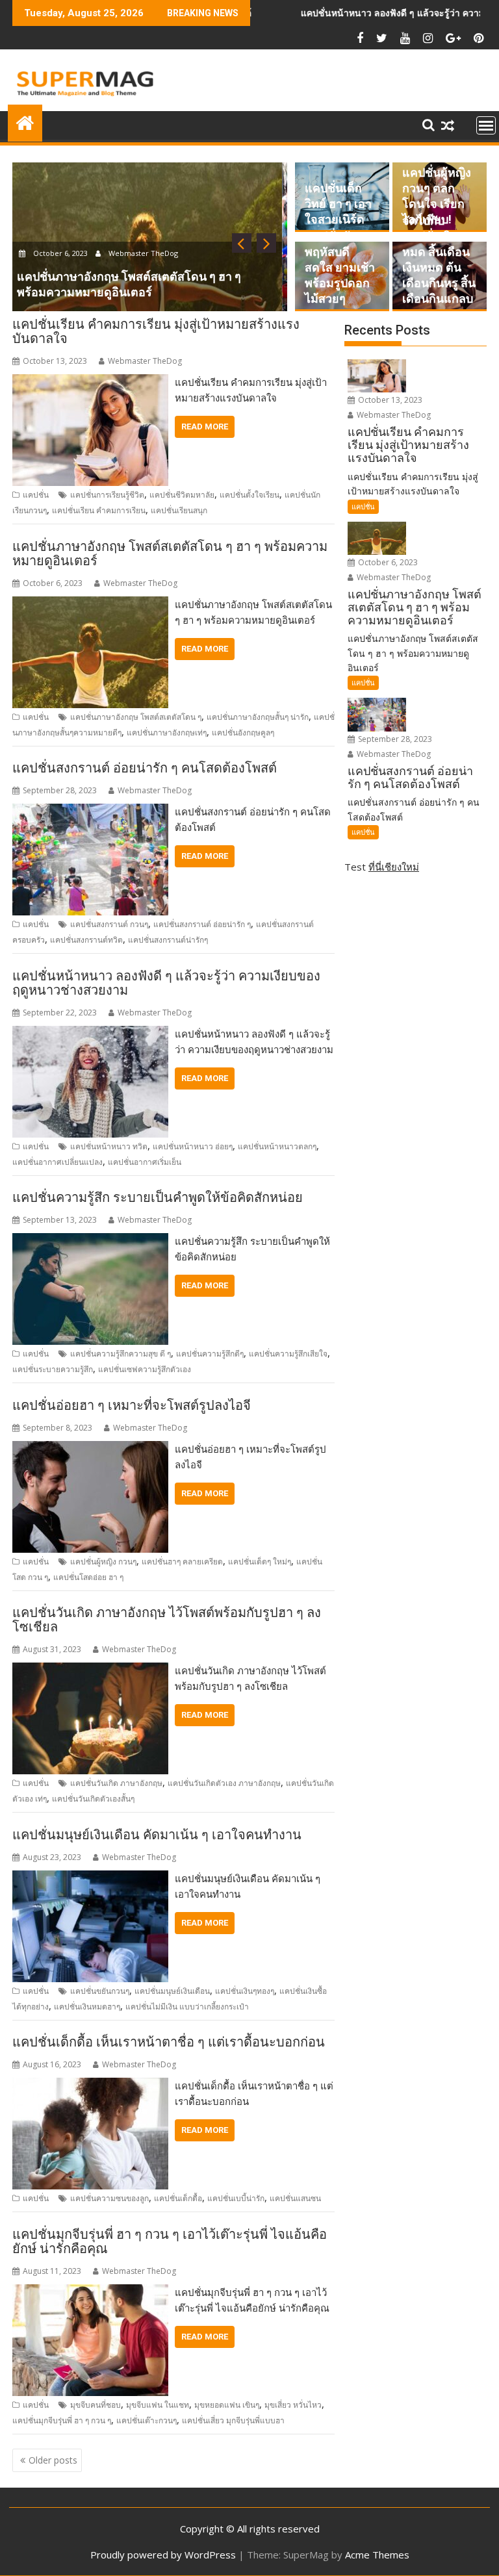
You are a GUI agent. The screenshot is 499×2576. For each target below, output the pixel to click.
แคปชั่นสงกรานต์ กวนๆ (109, 924)
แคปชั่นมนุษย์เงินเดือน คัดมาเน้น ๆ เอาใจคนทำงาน (157, 1835)
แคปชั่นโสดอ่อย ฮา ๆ (88, 1577)
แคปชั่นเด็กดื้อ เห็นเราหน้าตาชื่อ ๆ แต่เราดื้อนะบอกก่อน (169, 2042)
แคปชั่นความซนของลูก (109, 2198)
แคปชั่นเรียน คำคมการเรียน (99, 510)
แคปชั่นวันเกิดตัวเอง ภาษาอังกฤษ (224, 1783)
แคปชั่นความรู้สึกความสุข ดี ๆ (121, 1354)
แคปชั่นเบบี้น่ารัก (236, 2198)
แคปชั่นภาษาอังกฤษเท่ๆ (167, 733)
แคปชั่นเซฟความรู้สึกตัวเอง (145, 1369)
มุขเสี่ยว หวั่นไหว (293, 2405)
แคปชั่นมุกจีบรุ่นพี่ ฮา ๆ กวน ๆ (62, 2420)
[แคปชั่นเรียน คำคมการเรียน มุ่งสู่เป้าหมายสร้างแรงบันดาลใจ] (90, 382)
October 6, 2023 (387, 562)
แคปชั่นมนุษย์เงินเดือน (172, 1991)
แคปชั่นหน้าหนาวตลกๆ (277, 1146)
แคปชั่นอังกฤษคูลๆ (243, 733)
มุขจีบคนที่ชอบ (96, 2405)
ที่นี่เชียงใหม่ (394, 867)
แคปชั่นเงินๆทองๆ (245, 1991)
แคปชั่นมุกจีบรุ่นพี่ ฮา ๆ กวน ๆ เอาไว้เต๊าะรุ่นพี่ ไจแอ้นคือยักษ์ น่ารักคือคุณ (170, 2241)
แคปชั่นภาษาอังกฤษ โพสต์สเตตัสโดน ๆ (136, 717)
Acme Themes (377, 2555)
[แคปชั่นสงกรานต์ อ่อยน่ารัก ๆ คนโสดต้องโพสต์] (90, 811)
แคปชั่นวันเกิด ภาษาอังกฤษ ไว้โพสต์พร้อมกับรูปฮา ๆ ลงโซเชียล (167, 1620)
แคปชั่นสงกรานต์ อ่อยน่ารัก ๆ (202, 924)
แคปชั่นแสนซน (295, 2198)
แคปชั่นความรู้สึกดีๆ (210, 1354)
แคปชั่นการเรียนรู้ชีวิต (107, 495)
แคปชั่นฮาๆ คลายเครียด (182, 1562)
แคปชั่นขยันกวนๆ (100, 1991)
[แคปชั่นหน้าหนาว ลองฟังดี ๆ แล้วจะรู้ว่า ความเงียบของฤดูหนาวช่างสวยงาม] (90, 1034)
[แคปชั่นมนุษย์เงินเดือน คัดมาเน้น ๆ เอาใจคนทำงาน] (90, 1878)
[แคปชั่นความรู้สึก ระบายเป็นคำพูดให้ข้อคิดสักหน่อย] (90, 1241)
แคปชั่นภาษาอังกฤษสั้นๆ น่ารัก (258, 717)
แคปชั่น (36, 495)
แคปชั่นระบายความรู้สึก (53, 1369)
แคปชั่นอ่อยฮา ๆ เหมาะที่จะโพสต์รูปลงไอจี (132, 1405)
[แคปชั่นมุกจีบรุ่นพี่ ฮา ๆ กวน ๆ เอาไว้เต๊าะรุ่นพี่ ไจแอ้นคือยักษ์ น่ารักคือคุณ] (90, 2292)
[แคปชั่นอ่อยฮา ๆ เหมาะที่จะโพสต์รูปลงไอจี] (90, 1449)
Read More (205, 427)
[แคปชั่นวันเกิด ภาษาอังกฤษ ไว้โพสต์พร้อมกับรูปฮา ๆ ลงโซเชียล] (90, 1670)
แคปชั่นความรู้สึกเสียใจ (288, 1354)
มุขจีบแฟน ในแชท (158, 2405)
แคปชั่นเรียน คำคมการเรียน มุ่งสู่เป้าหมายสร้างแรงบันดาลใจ (156, 331)
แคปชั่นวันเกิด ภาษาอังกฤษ (116, 1783)
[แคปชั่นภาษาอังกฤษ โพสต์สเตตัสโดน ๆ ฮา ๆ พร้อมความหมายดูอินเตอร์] (90, 604)
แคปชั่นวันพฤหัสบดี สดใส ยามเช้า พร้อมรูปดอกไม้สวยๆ (340, 267)
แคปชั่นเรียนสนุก (179, 510)
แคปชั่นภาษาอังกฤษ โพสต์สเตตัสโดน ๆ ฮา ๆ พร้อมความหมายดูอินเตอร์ (170, 554)
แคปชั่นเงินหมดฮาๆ (87, 2007)
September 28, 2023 (73, 269)
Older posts (53, 2460)
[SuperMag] (25, 121)
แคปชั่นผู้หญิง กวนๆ (103, 1562)
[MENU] (486, 125)
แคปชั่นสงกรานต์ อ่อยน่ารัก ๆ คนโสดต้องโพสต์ (145, 768)
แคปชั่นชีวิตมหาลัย (182, 495)
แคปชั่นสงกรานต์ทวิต (86, 940)
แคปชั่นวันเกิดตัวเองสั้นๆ (93, 1799)
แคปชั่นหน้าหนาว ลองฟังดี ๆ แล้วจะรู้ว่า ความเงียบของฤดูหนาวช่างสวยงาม (166, 983)
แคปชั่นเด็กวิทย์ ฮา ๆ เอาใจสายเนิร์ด (338, 204)
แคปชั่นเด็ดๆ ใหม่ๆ (260, 1562)
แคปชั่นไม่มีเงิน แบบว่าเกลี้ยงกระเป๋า (187, 2007)
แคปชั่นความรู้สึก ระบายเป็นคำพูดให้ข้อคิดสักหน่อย (158, 1197)
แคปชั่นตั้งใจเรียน (249, 495)
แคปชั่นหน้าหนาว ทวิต (109, 1146)
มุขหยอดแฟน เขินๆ (227, 2405)
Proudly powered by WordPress (163, 2555)
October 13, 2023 (389, 400)
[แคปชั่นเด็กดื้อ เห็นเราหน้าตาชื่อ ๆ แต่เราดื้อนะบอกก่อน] (90, 2085)
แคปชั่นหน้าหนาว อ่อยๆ (193, 1146)
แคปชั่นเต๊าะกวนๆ (147, 2420)
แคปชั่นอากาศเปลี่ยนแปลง (58, 1162)
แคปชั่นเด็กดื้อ (178, 2198)
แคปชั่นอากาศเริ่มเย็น (145, 1162)
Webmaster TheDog (162, 269)
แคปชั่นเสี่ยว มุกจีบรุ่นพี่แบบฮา (233, 2420)
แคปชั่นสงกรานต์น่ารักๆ (168, 940)
